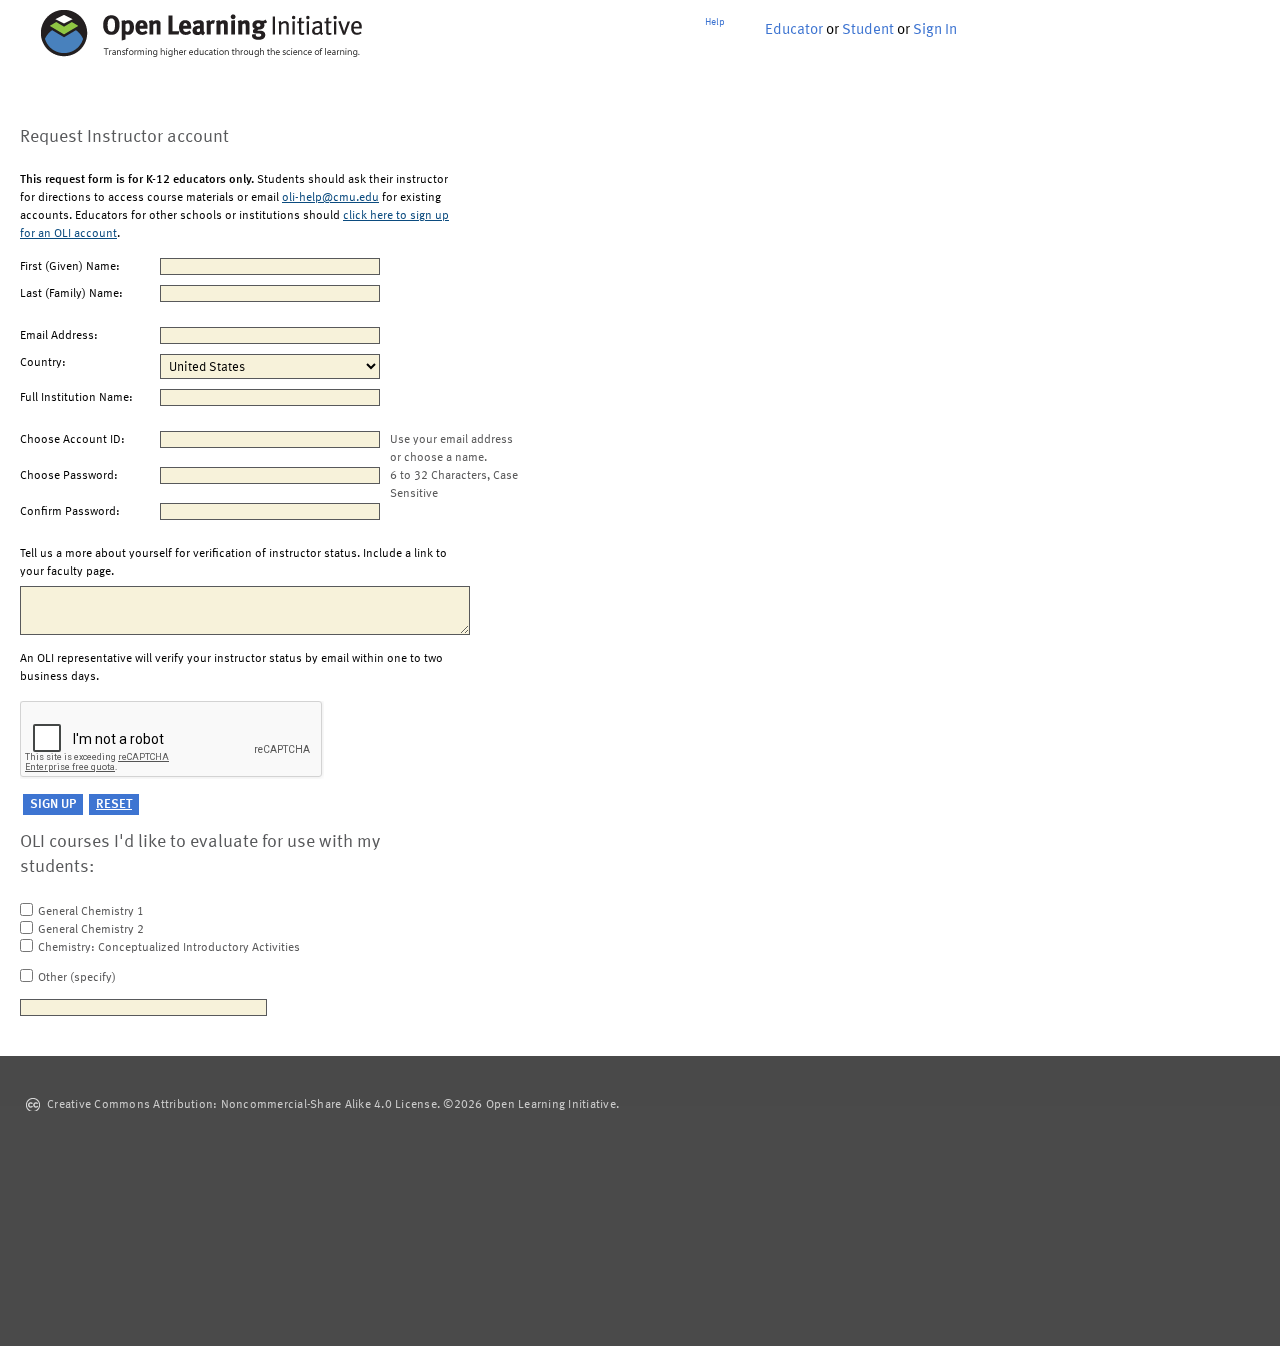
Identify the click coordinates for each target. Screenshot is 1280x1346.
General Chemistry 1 (91, 912)
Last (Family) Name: (71, 294)
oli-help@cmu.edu (330, 198)
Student (868, 30)
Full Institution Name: (76, 398)
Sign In (935, 30)
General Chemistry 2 (91, 930)
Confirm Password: (70, 512)
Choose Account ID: (72, 440)
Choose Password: (69, 476)
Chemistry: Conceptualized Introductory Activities (169, 948)
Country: (43, 363)
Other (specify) (77, 978)
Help (715, 22)
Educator (794, 30)
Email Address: (59, 336)
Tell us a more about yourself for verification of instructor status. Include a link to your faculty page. (233, 563)
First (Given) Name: (70, 267)
